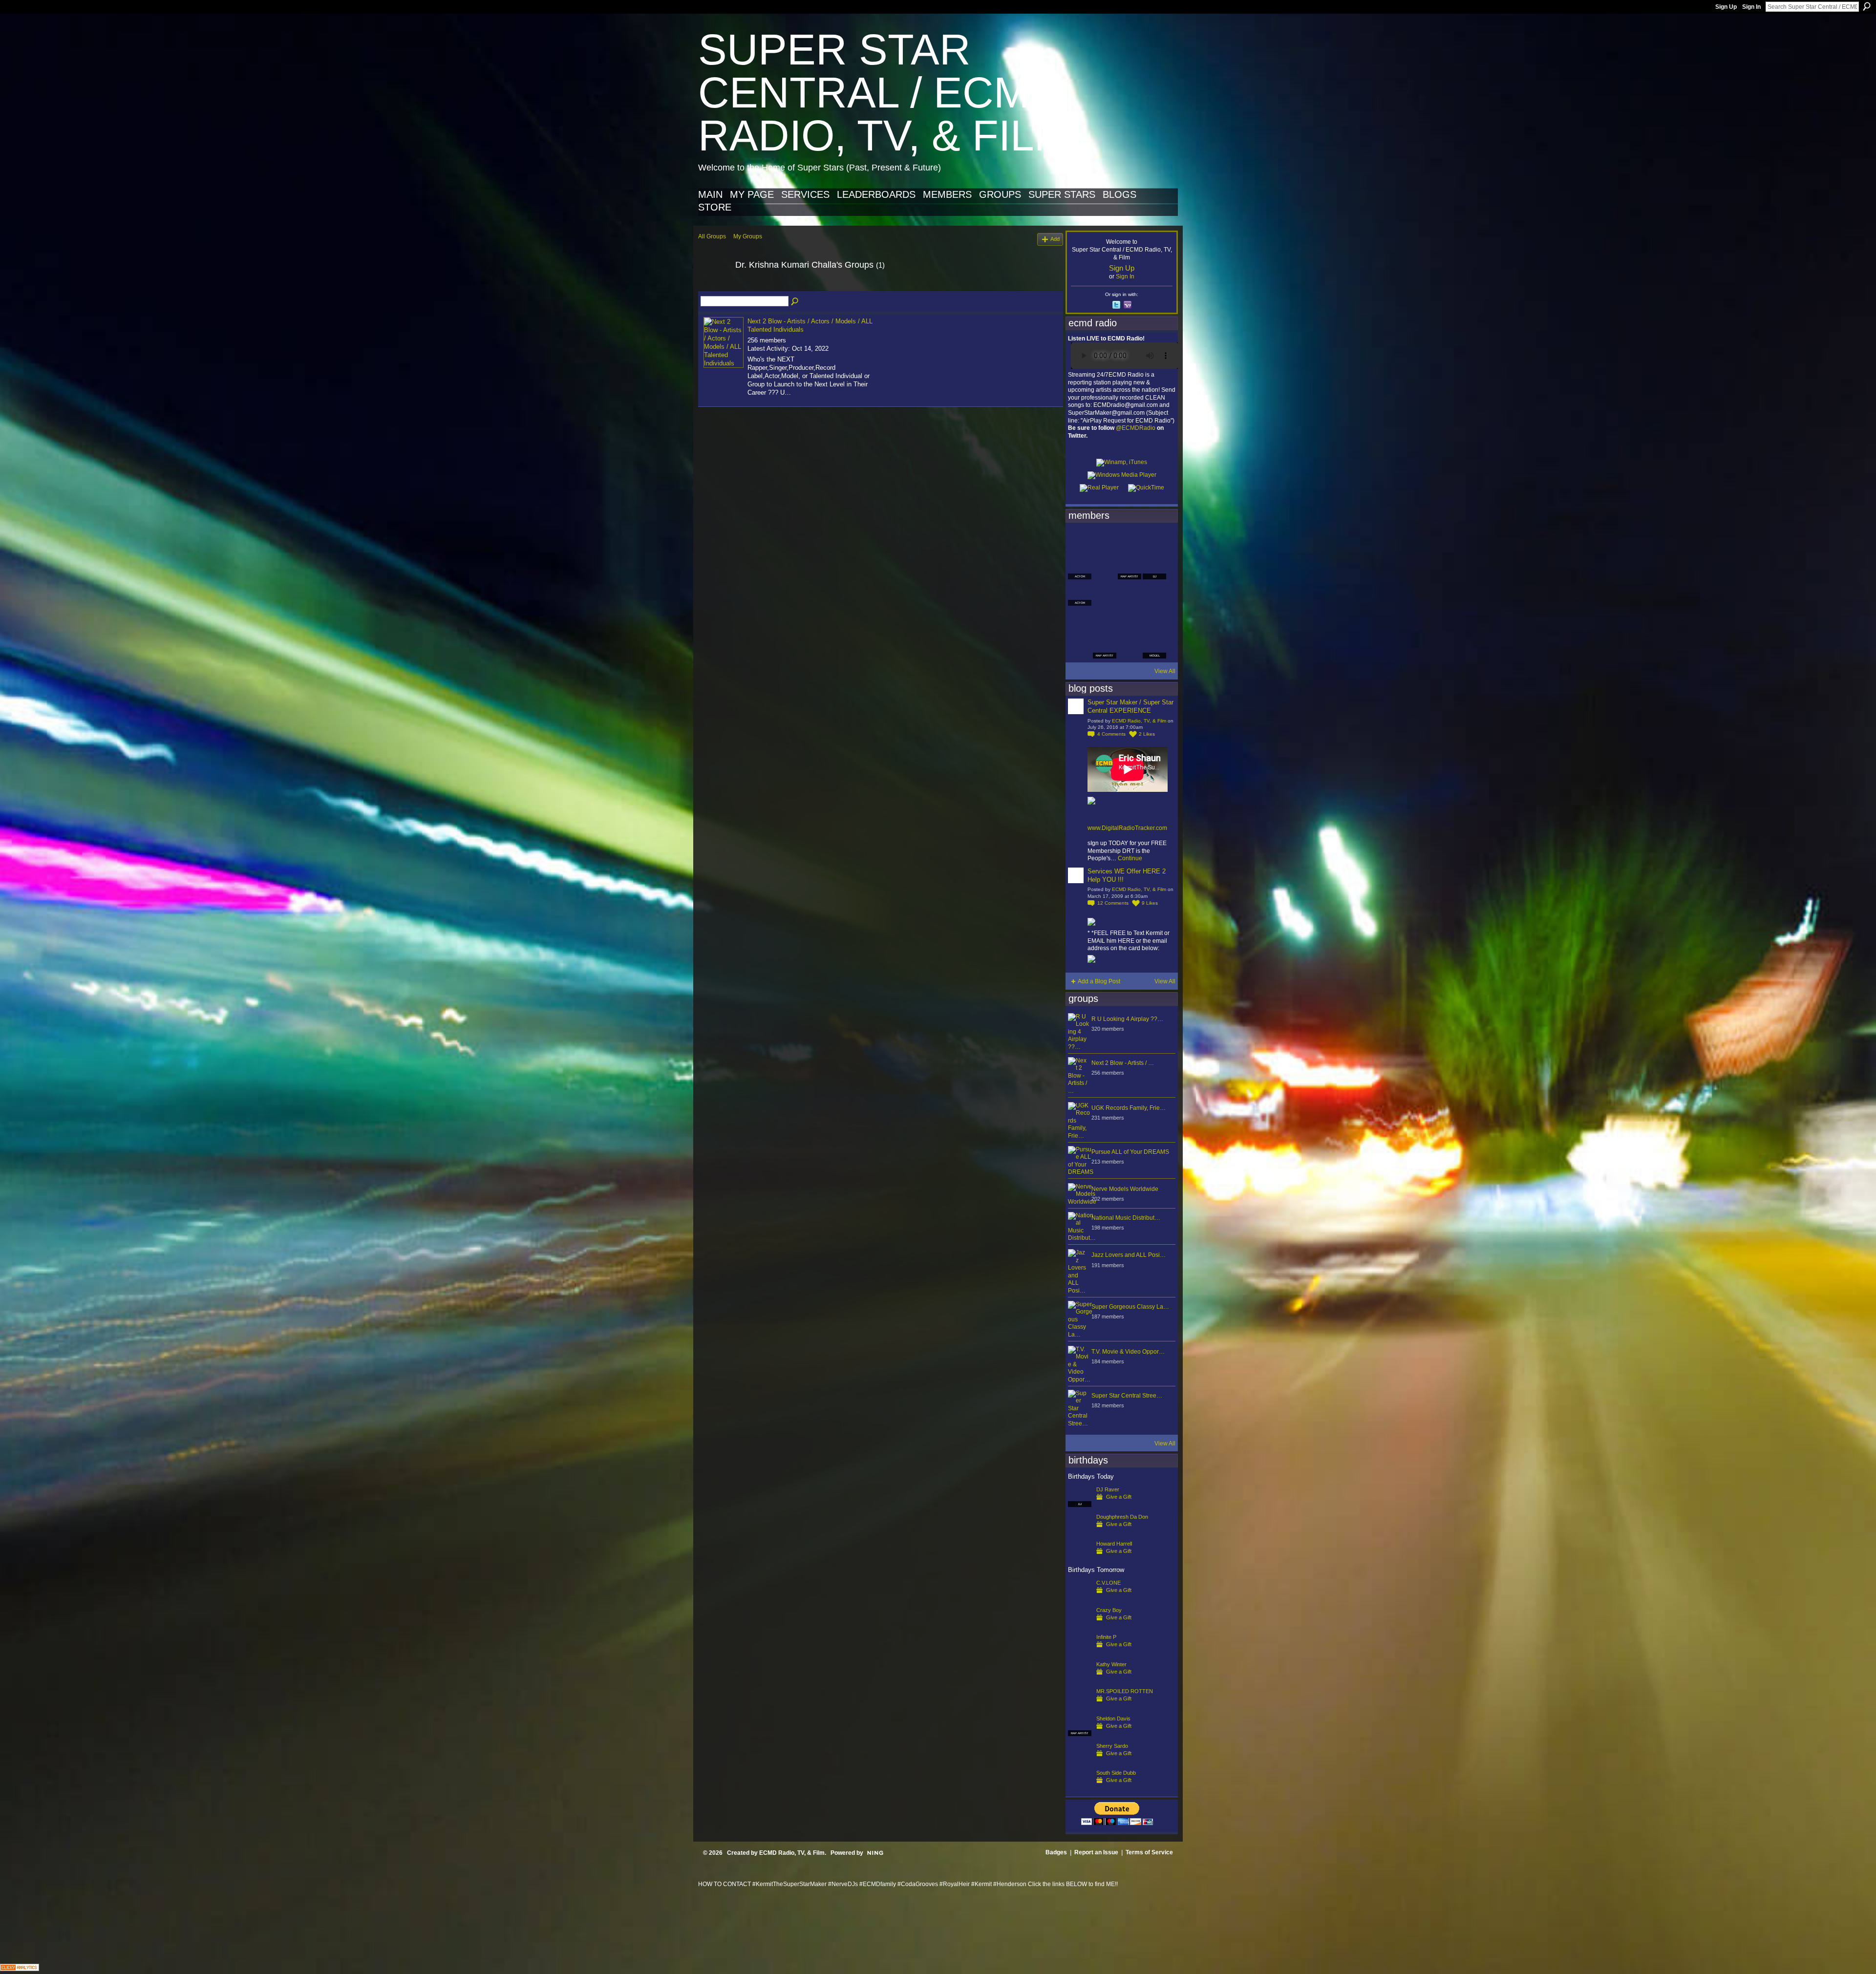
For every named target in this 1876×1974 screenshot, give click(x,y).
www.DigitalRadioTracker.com (1127, 828)
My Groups (748, 236)
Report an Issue (1096, 1852)
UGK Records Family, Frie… (1129, 1108)
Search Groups (795, 302)
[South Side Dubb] (1080, 1788)
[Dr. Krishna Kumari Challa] (714, 287)
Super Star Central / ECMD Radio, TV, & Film (884, 93)
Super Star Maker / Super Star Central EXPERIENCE (1130, 706)
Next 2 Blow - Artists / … (1123, 1063)
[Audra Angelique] (1130, 594)
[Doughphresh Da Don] (1080, 1532)
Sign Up (1726, 7)
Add (1055, 239)
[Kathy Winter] (1080, 1680)
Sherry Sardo (1112, 1746)
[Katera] (1130, 541)
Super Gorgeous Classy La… (1130, 1307)
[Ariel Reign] (1154, 541)
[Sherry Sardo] (1080, 1762)
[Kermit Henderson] (1105, 541)
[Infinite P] (1080, 1653)
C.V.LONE (1109, 1583)
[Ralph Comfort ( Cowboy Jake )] (1154, 594)
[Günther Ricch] (1154, 620)
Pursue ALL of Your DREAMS (1130, 1152)
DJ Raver (1108, 1489)
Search (1867, 6)
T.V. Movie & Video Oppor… (1128, 1352)
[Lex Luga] (1130, 647)
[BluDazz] (1080, 541)
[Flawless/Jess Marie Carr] (1080, 647)
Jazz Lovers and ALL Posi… (1129, 1255)
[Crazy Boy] (1080, 1626)
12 (1113, 903)
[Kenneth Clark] (1080, 620)
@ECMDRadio (1136, 428)
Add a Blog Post (1099, 981)
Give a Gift (1119, 1497)
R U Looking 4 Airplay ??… (1127, 1019)
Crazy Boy (1109, 1610)
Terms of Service (1149, 1852)
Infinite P (1106, 1637)
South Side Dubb (1116, 1773)
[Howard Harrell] (1080, 1559)
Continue (1130, 858)
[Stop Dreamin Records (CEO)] (1105, 620)
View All (1165, 671)
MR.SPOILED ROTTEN (1125, 1691)
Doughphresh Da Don (1122, 1517)
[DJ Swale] (1130, 620)
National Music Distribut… (1126, 1218)
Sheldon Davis (1113, 1719)
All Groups (712, 236)
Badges (1056, 1852)
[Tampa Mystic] (1105, 594)
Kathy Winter (1111, 1664)
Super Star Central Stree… (1127, 1396)
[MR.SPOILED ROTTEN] (1080, 1707)
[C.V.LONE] (1080, 1598)
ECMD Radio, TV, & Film (1139, 721)
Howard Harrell (1114, 1544)
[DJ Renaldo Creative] (1105, 568)
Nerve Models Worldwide (1125, 1189)
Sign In (1751, 7)
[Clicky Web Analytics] (20, 1968)
